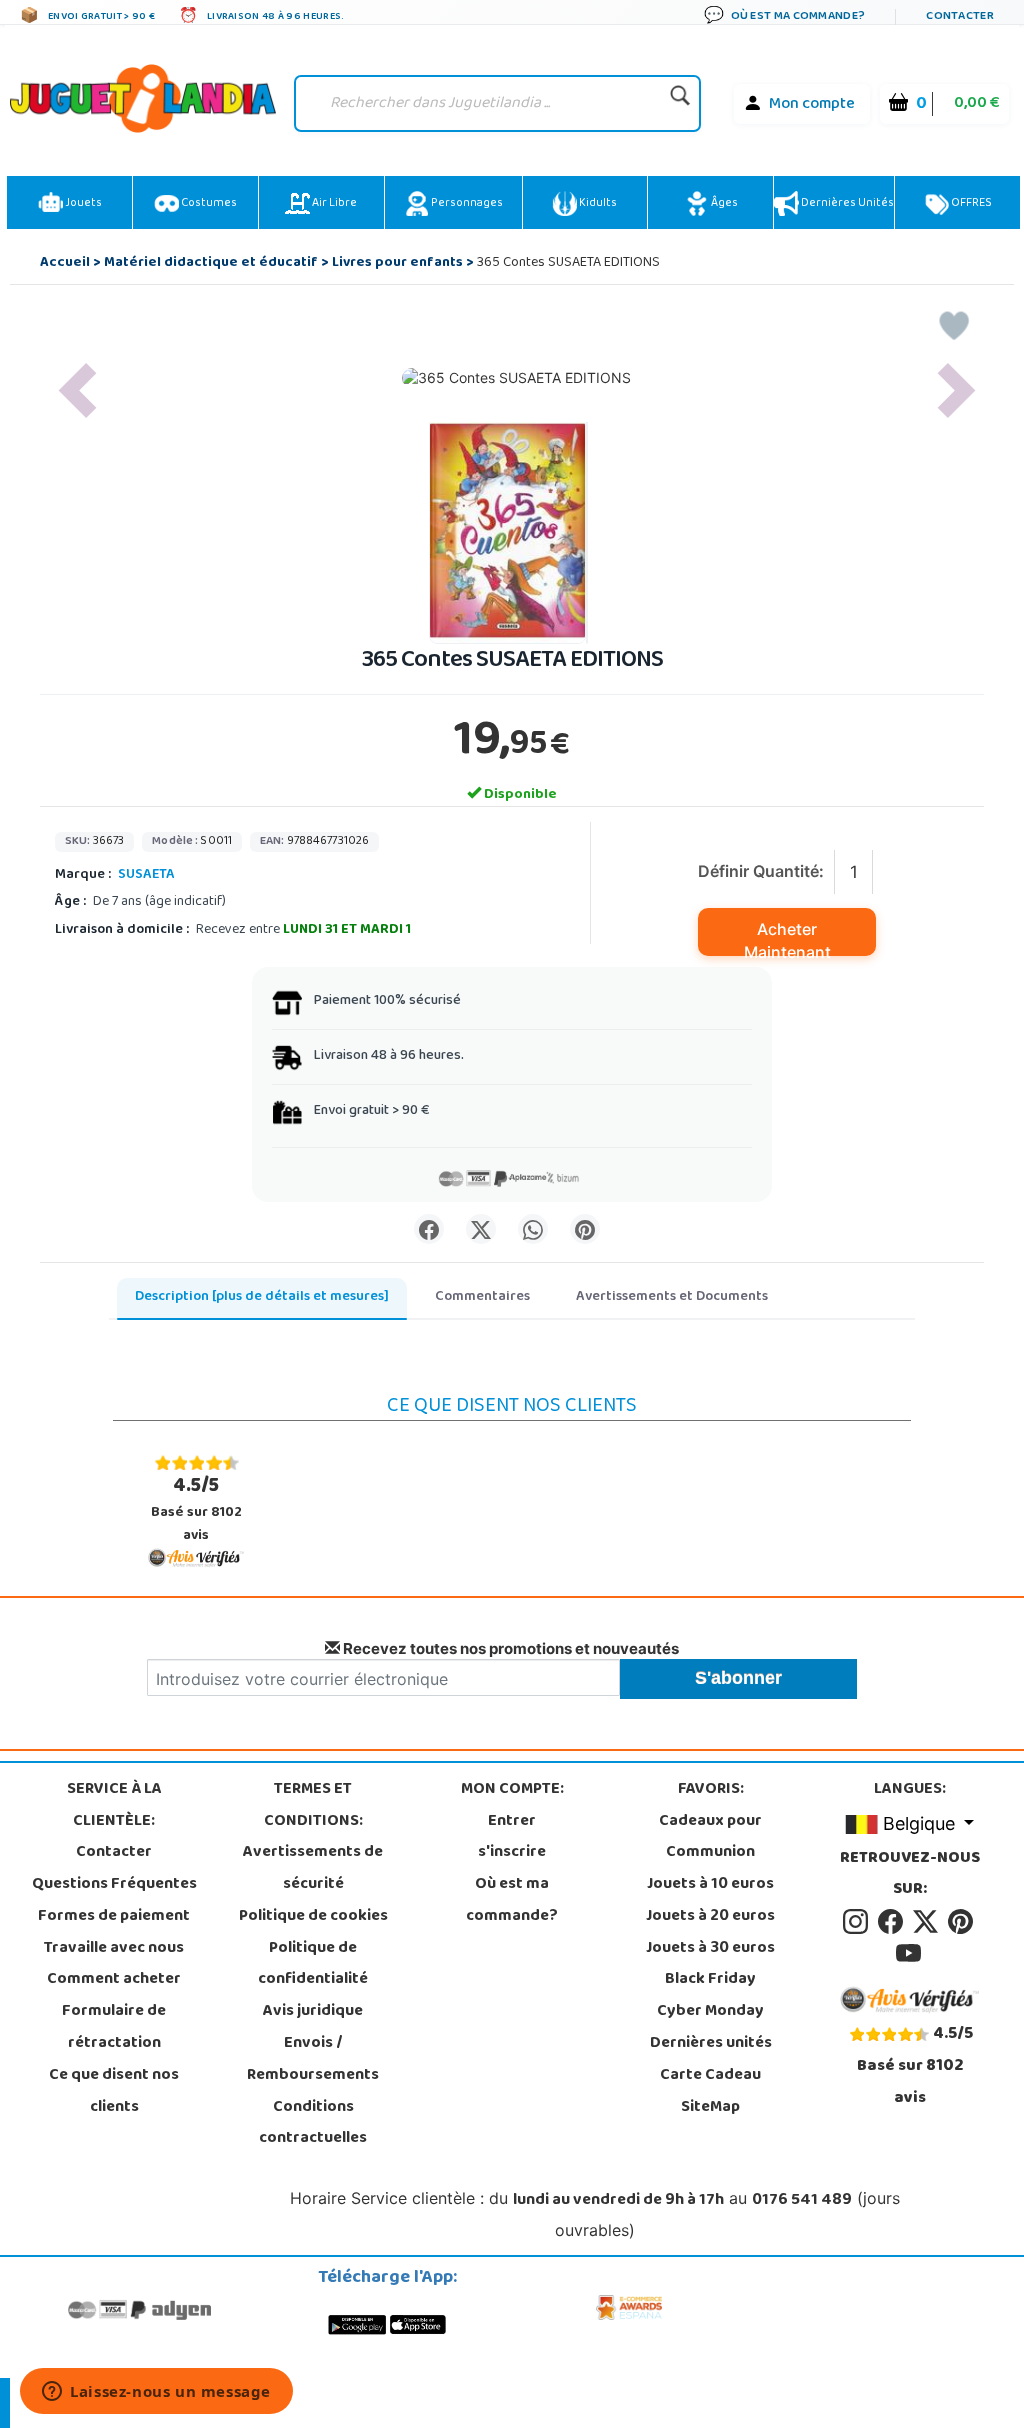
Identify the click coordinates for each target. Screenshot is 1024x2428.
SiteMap (710, 2108)
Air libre (333, 204)
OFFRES (970, 204)
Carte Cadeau (710, 2076)
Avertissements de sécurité (313, 1869)
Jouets (82, 204)
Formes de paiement (114, 1917)
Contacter (114, 1853)
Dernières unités (846, 204)
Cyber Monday (710, 2012)
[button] (77, 390)
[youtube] (910, 1954)
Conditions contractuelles (313, 2124)
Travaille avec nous (114, 1949)
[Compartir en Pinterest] (585, 1229)
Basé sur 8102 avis (196, 1509)
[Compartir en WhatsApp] (533, 1229)
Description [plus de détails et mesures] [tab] (262, 1297)
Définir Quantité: (761, 871)
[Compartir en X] (481, 1229)
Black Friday (710, 1980)
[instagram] (858, 1922)
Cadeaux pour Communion (710, 1838)
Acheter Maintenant (787, 937)
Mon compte (812, 105)
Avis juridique (313, 2012)
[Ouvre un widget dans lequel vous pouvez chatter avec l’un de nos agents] (156, 2393)
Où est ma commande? (512, 1901)
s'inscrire (512, 1853)
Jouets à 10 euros (710, 1885)
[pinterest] (962, 1922)
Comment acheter (114, 1980)
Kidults (597, 204)
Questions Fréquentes (114, 1885)
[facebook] (893, 1922)
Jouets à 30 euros (710, 1949)
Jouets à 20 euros (710, 1917)
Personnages (466, 204)
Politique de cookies (313, 1917)
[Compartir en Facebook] (429, 1229)
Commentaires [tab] (482, 1297)
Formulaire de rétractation (114, 2028)
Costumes (208, 204)
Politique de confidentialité (313, 1965)
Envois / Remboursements (313, 2060)
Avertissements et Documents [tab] (672, 1297)
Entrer (512, 1822)
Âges (723, 204)
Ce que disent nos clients (114, 2092)
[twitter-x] (928, 1922)
